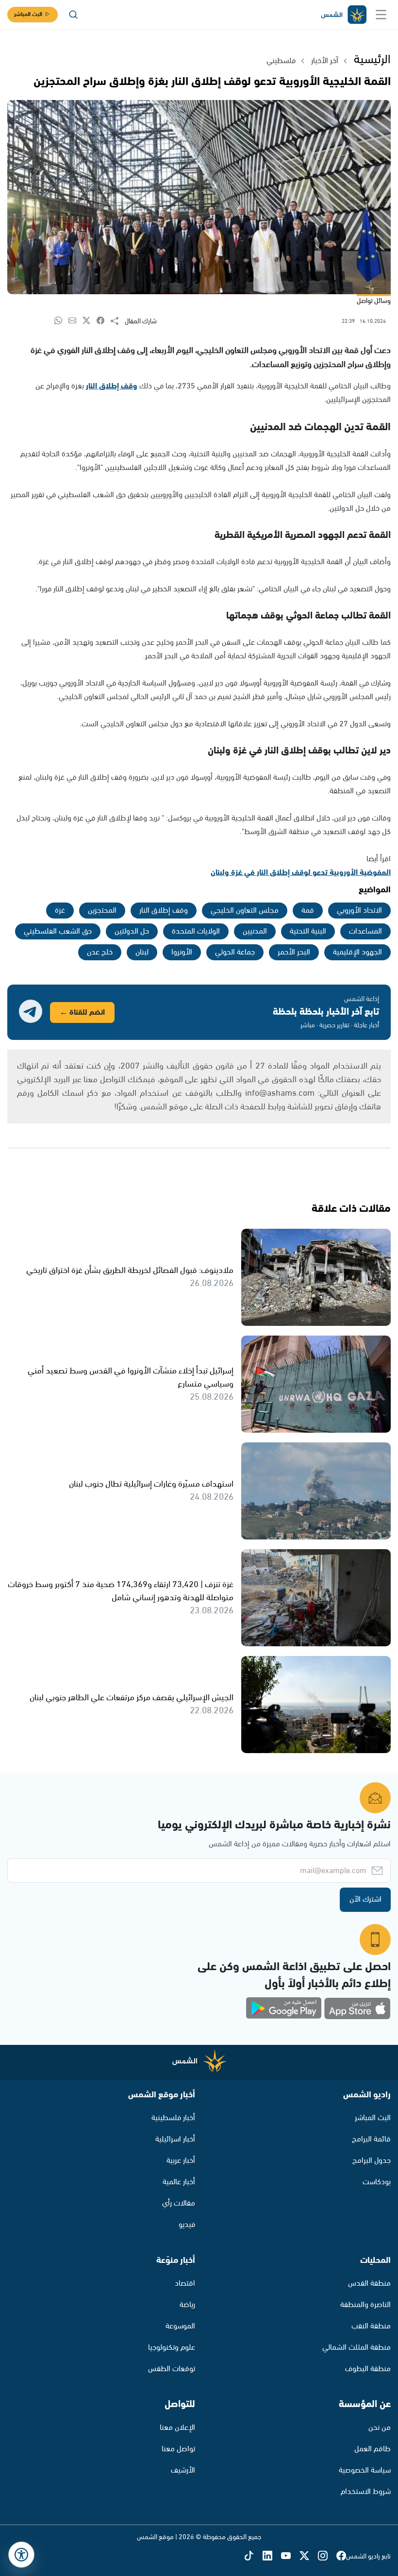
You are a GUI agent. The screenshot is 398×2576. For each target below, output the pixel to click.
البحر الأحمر (294, 952)
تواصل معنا (178, 2449)
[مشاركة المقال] (118, 321)
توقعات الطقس (172, 2369)
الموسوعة (180, 2326)
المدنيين (255, 931)
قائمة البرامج (371, 2139)
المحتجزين (102, 911)
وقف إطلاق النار (112, 386)
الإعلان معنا (177, 2428)
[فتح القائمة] (381, 15)
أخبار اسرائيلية (175, 2139)
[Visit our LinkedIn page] (272, 2557)
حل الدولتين (132, 931)
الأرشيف (183, 2470)
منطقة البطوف (368, 2369)
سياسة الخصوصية (365, 2470)
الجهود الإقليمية (357, 952)
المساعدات (365, 931)
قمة (308, 911)
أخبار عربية (181, 2161)
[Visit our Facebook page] (341, 2557)
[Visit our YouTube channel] (290, 2557)
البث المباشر (28, 14)
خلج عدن (100, 952)
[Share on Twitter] (90, 321)
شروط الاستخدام (366, 2492)
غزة (60, 911)
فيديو (187, 2225)
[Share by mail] (75, 321)
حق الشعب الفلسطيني (58, 931)
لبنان (142, 952)
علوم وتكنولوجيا (172, 2348)
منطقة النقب (371, 2326)
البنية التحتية (308, 931)
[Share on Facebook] (104, 321)
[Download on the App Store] (357, 2008)
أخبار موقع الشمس (162, 2095)
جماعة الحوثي (235, 952)
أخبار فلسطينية (173, 2118)
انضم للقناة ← (82, 1012)
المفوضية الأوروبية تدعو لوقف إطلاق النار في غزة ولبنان (301, 873)
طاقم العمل (373, 2449)
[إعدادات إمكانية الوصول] (21, 2555)
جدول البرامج (372, 2161)
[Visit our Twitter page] (309, 2557)
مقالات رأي (179, 2203)
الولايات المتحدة (196, 931)
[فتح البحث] (73, 15)
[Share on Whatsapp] (61, 321)
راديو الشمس (367, 2095)
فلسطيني (281, 61)
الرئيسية (372, 60)
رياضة (187, 2305)
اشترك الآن (365, 1899)
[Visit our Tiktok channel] (253, 2557)
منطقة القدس (369, 2283)
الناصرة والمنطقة (365, 2305)
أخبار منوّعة (176, 2260)
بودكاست (377, 2182)
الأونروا (182, 952)
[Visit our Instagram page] (327, 2557)
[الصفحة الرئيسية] (343, 15)
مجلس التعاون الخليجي (245, 911)
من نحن (380, 2428)
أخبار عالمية (179, 2182)
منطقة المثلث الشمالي (357, 2348)
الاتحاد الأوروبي (359, 911)
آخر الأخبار (325, 61)
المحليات (375, 2260)
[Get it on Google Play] (284, 2008)
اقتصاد (185, 2283)
